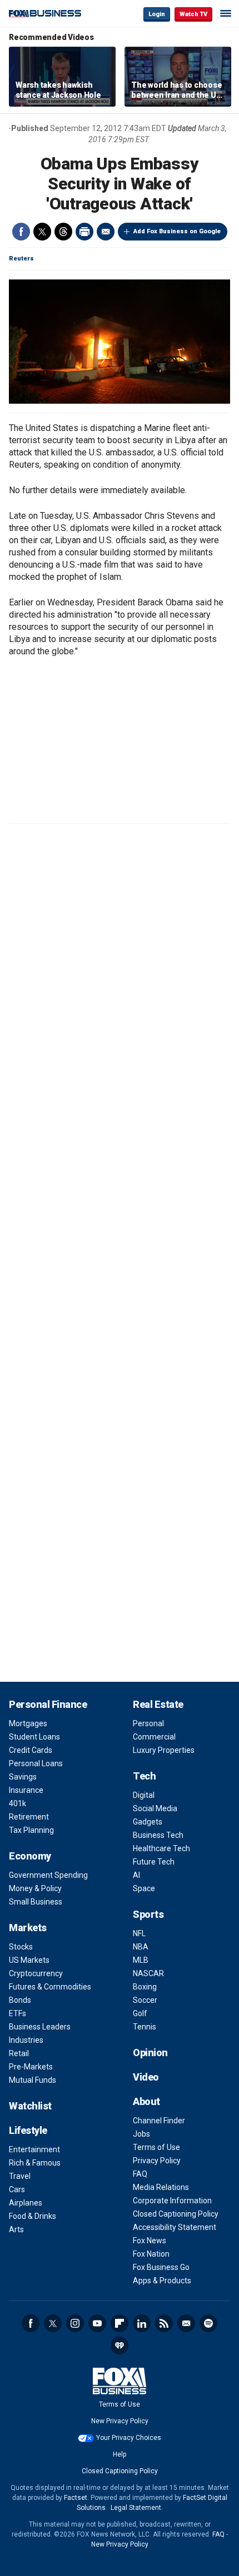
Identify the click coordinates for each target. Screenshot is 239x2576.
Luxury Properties (164, 1750)
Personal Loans (36, 1763)
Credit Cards (31, 1750)
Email (106, 232)
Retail (19, 2053)
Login (157, 14)
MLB (141, 1960)
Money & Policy (35, 1888)
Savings (23, 1777)
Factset (76, 2498)
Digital (144, 1795)
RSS (164, 2323)
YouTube (97, 2323)
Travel (20, 2176)
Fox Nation (151, 2254)
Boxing (145, 1987)
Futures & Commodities (50, 1987)
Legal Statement (136, 2508)
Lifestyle (28, 2130)
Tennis (145, 2027)
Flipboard (120, 2323)
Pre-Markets (31, 2067)
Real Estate (158, 1704)
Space (144, 1888)
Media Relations (161, 2187)
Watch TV (193, 14)
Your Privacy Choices (129, 2438)
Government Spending (48, 1875)
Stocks (21, 1947)
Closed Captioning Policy (176, 2214)
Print (84, 232)
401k (18, 1803)
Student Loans (34, 1737)
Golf (140, 2013)
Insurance (26, 1790)
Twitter (42, 232)
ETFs (18, 2013)
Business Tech (158, 1835)
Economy (30, 1856)
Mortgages (28, 1723)
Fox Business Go (161, 2267)
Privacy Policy (157, 2161)
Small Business (36, 1902)
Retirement (29, 1817)
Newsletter (186, 2323)
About (146, 2101)
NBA (141, 1947)
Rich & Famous (35, 2163)
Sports (148, 1914)
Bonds (20, 2000)
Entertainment (34, 2149)
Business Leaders (40, 2027)
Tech (144, 1776)
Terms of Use (156, 2147)
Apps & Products (162, 2281)
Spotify (208, 2323)
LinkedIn (142, 2323)
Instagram (75, 2323)
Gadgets (148, 1822)
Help (120, 2454)
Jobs (141, 2134)
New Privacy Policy (120, 2421)
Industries (26, 2040)
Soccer (145, 2000)
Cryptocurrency (36, 1973)
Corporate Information (172, 2201)
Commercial (154, 1737)
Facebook (21, 232)
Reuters (21, 259)
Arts (16, 2229)
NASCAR (148, 1973)
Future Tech (154, 1862)
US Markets (29, 1960)
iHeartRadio (120, 2346)
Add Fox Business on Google (177, 231)
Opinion (150, 2053)
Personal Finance (48, 1704)
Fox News (150, 2241)
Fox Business (45, 14)
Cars (17, 2189)
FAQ (140, 2174)
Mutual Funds (33, 2080)
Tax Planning (31, 1830)
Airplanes (26, 2203)
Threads (63, 232)
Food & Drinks (33, 2216)
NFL (139, 1933)
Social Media (155, 1808)
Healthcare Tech (161, 1848)
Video (146, 2077)
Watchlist (30, 2106)
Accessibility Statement (175, 2227)
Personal (148, 1723)
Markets (28, 1928)
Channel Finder (159, 2121)
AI (136, 1875)
